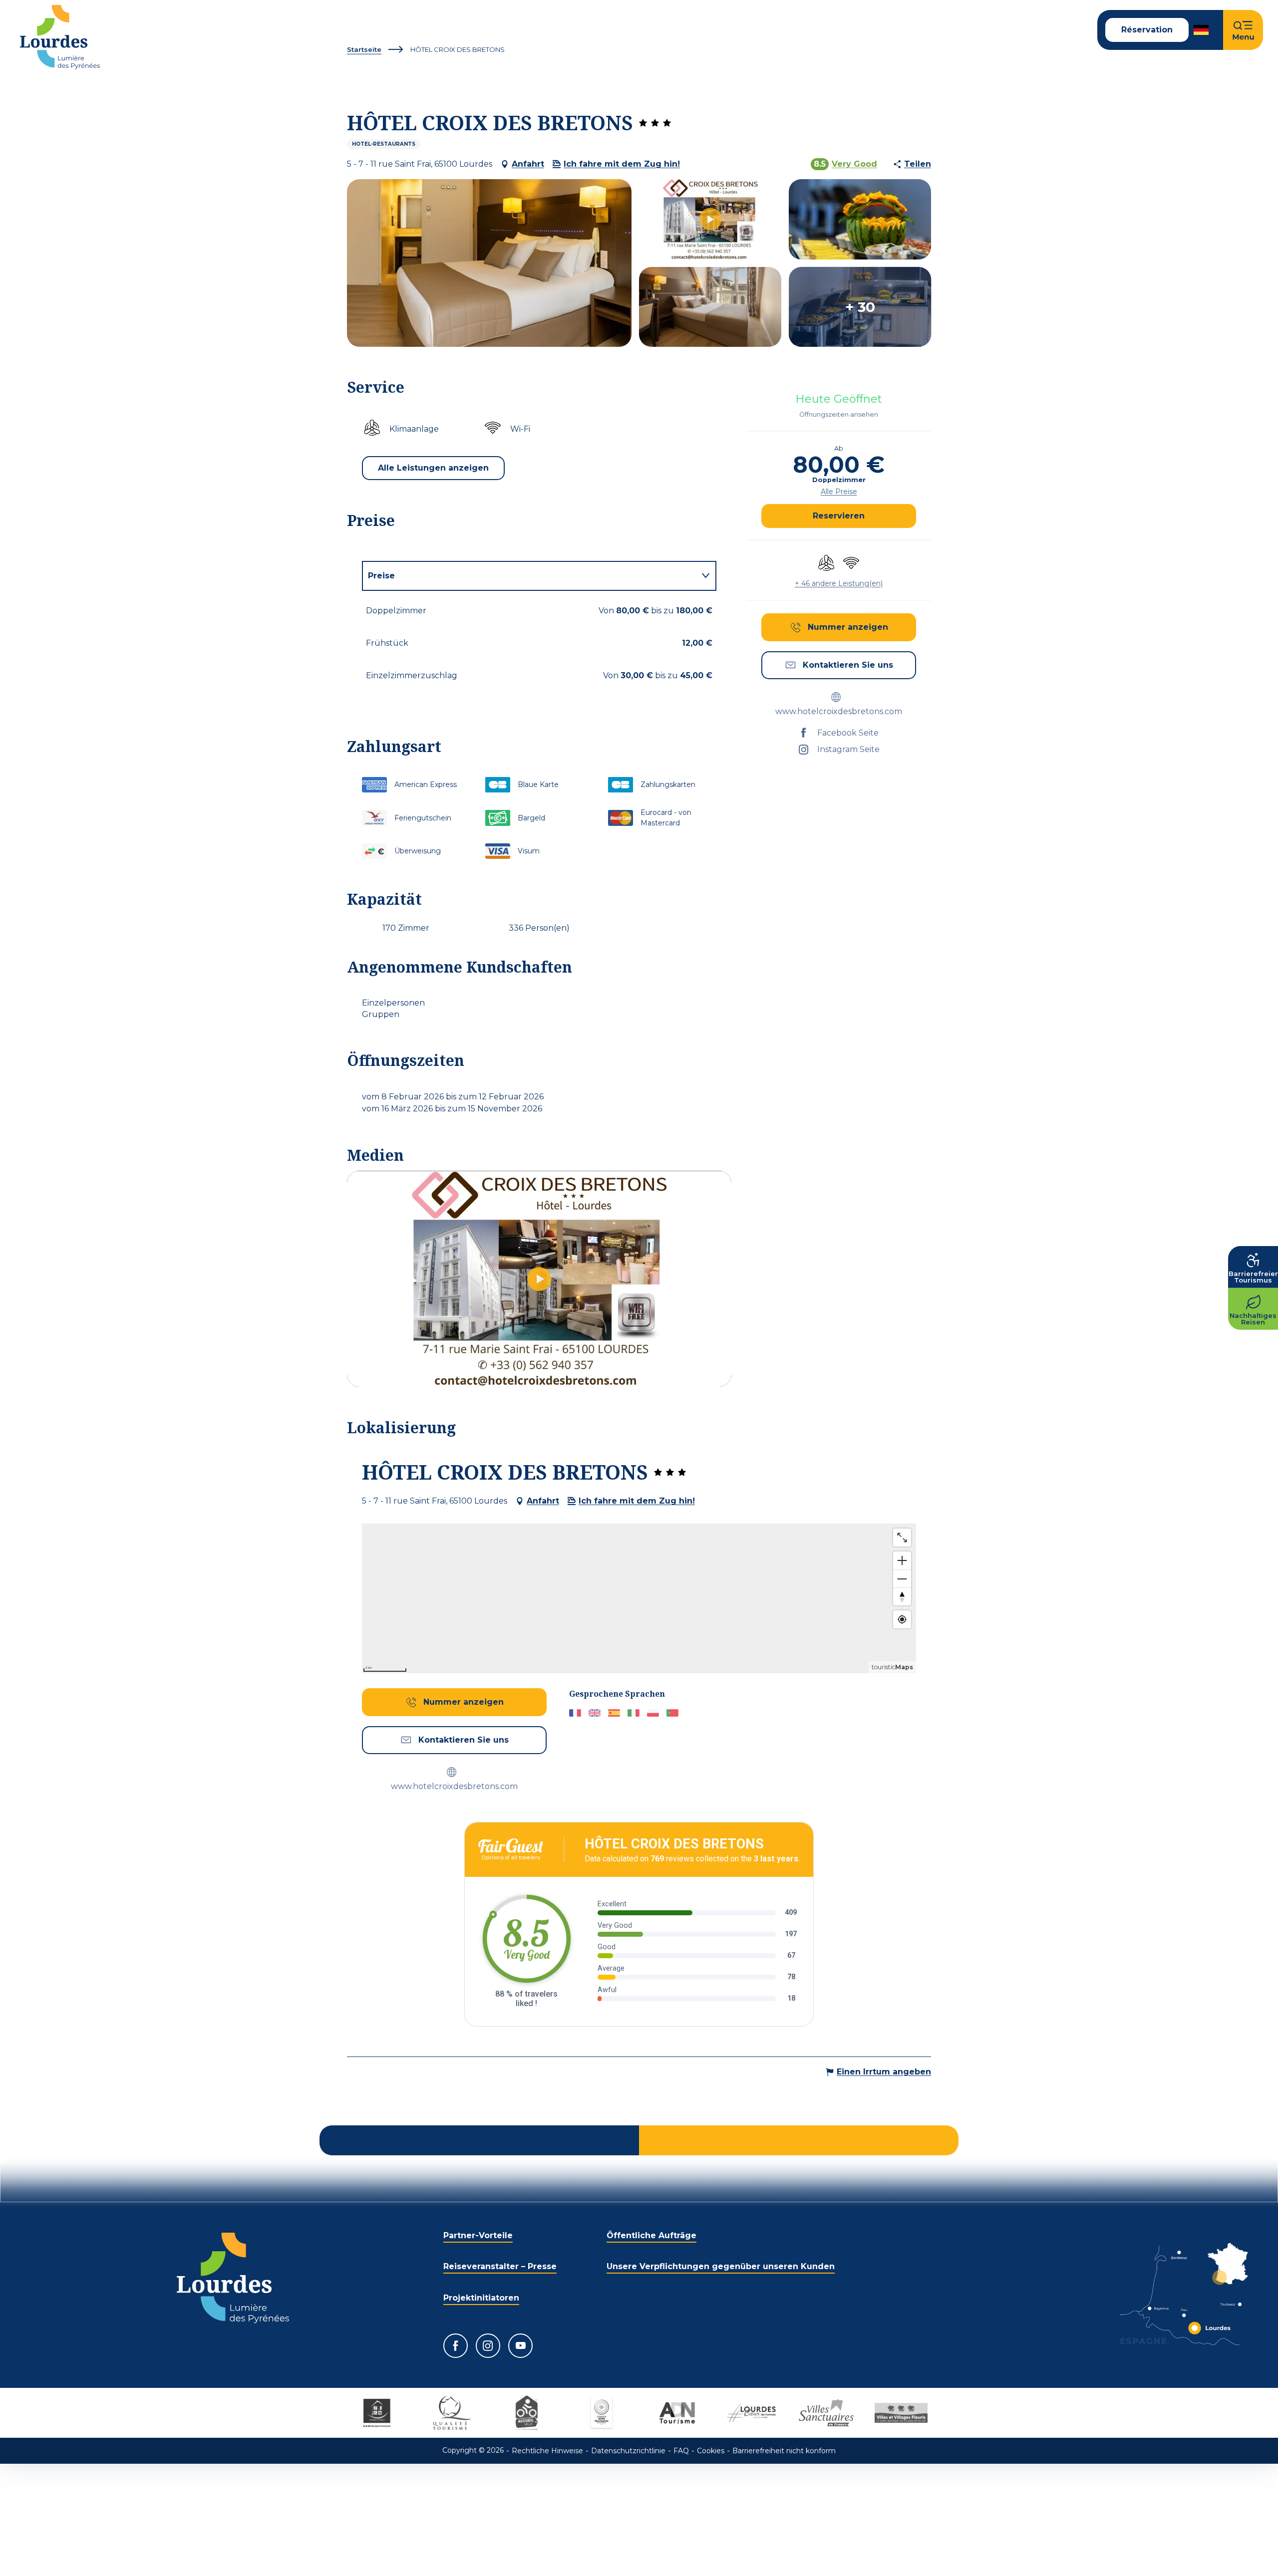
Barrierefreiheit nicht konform (784, 2451)
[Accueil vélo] (527, 2413)
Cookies (711, 2451)
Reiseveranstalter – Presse (500, 2266)
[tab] (529, 576)
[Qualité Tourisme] (452, 2413)
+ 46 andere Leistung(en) (839, 583)
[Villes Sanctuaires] (826, 2413)
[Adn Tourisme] (676, 2413)
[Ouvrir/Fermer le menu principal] (1243, 30)
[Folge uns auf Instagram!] (488, 2346)
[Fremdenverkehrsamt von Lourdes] (60, 37)
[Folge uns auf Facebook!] (456, 2346)
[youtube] (539, 1279)
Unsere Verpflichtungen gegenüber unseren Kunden (721, 2266)
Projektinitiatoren (481, 2298)
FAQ (681, 2451)
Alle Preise (839, 492)
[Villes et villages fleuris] (901, 2413)
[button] (1202, 30)
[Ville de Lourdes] (751, 2413)
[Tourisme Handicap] (377, 2413)
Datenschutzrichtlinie (628, 2451)
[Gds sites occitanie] (602, 2413)
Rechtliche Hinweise (547, 2451)
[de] (1202, 30)
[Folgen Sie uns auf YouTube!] (520, 2346)
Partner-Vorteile (478, 2235)
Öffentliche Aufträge (651, 2235)
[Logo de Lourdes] (233, 2278)
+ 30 (860, 307)
